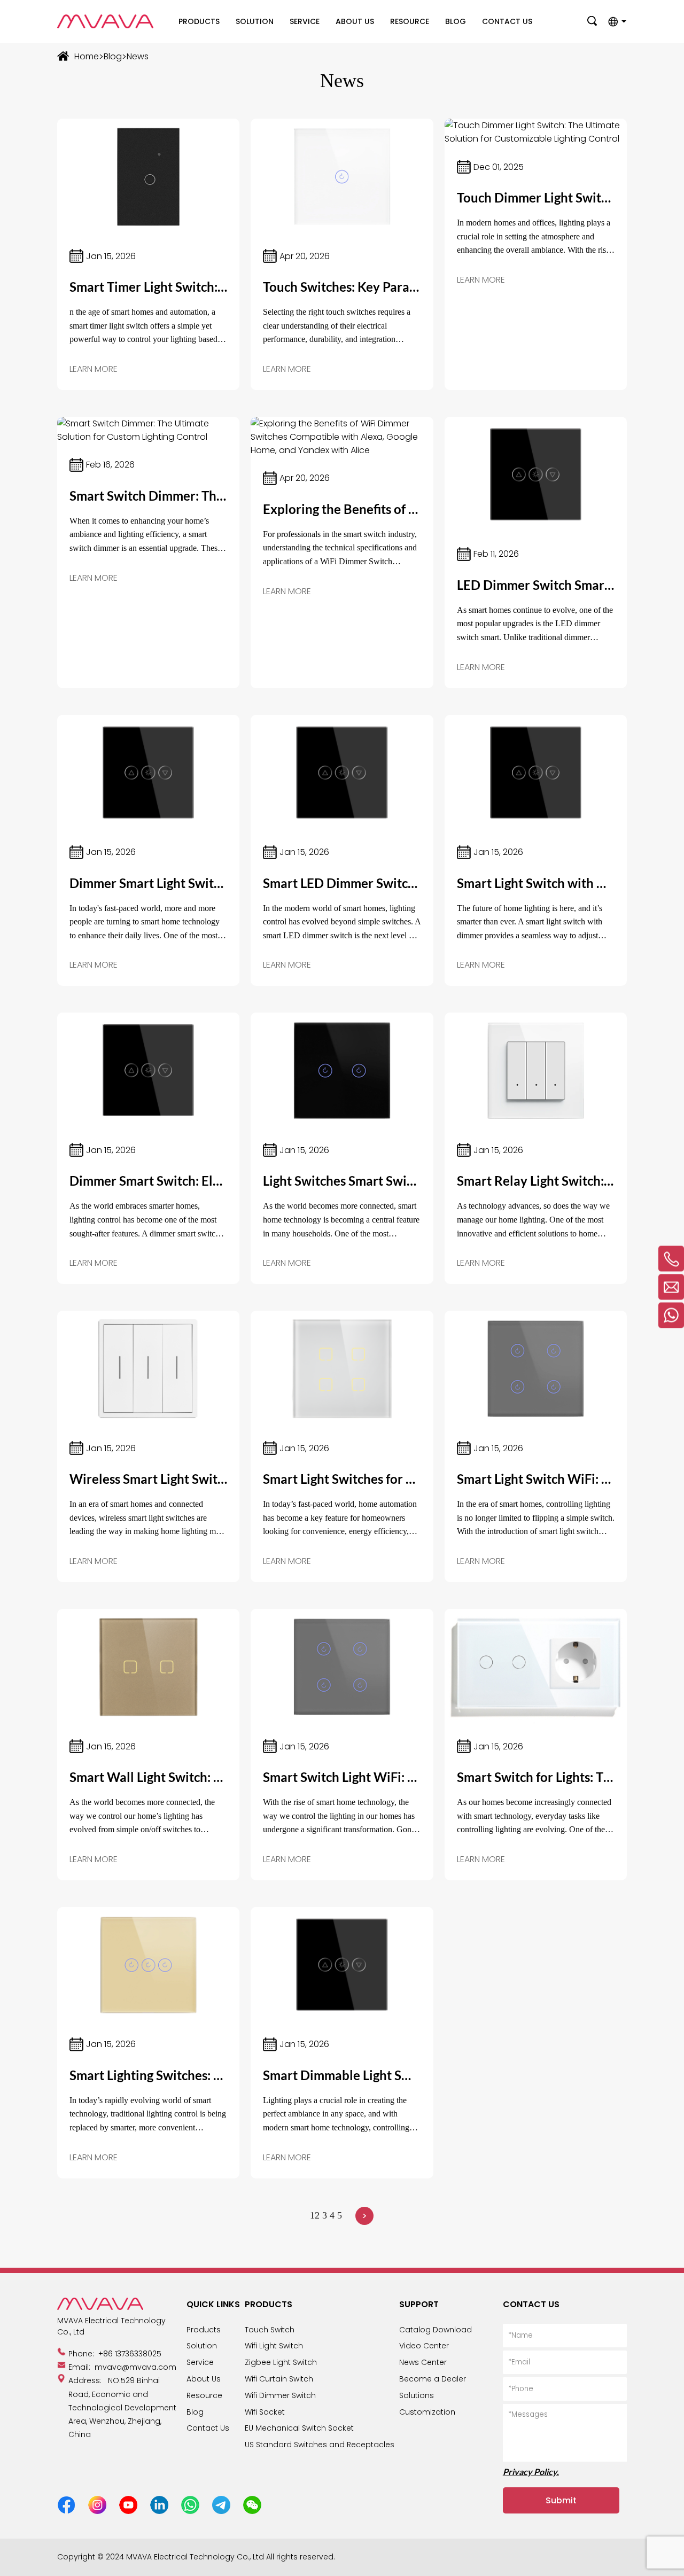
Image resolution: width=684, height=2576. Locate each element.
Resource (410, 21)
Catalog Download (436, 2330)
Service (305, 21)
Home (87, 56)
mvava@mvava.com (135, 2367)
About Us (355, 21)
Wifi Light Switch (274, 2346)
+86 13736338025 (130, 2354)
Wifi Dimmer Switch (280, 2395)
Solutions (417, 2395)
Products (199, 21)
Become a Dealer (433, 2379)
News (138, 56)
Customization (427, 2412)
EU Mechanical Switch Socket (299, 2428)
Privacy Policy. (531, 2472)
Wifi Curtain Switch (279, 2379)
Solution (255, 21)
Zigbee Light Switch (281, 2362)
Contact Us (507, 21)
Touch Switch (270, 2330)
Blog (456, 21)
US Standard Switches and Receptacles (320, 2445)
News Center (423, 2362)
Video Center (424, 2346)
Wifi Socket (265, 2412)
